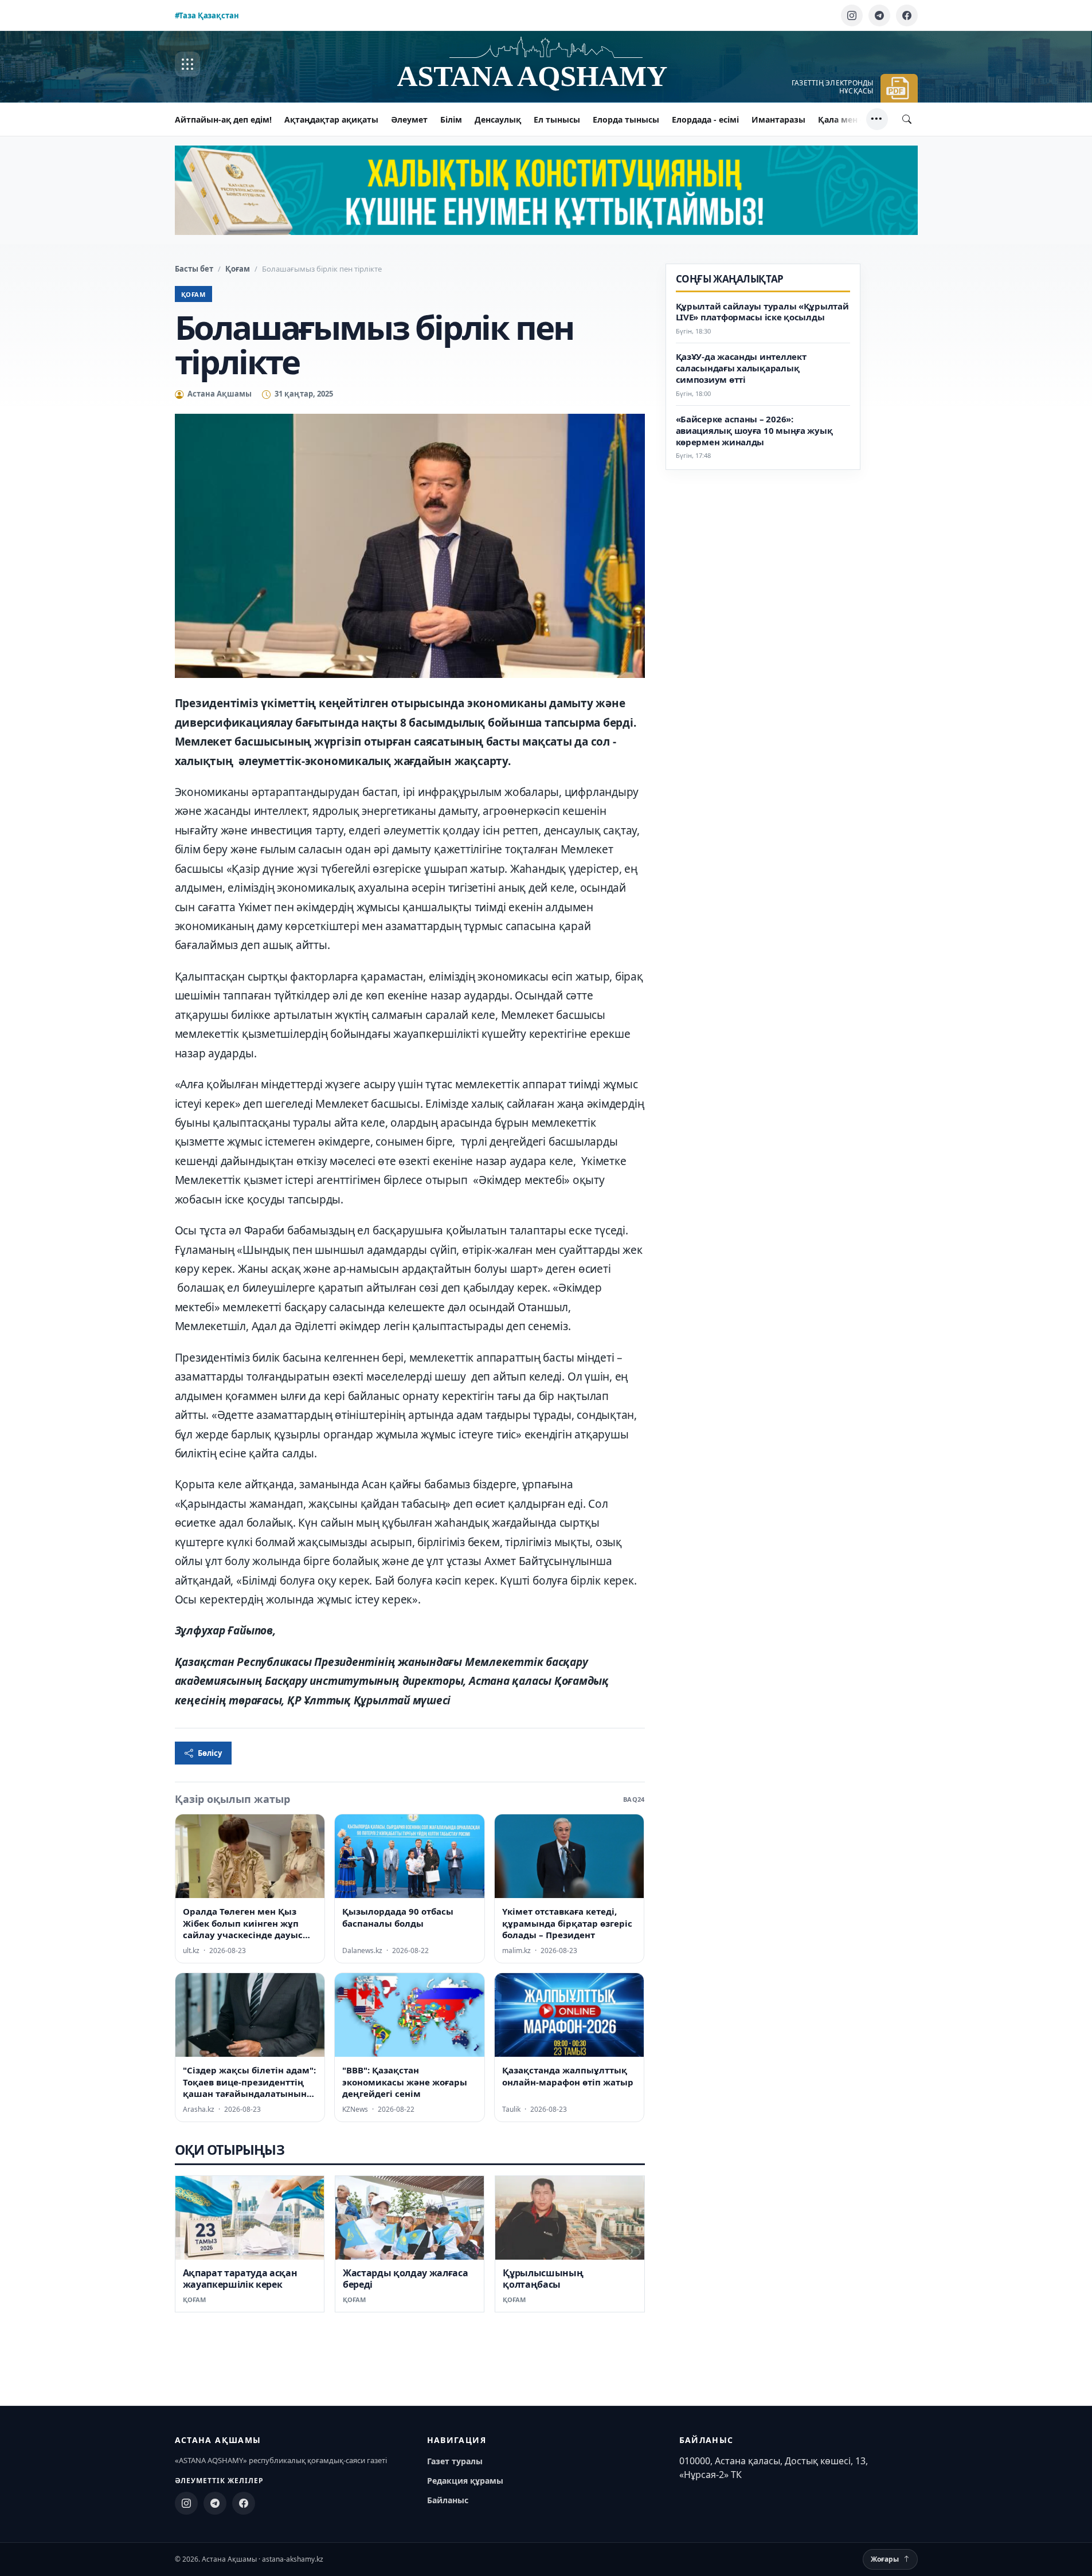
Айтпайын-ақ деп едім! (223, 119)
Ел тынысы (557, 119)
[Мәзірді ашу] (187, 64)
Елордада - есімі (705, 119)
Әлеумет (409, 119)
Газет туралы (455, 2461)
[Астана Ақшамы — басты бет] (546, 64)
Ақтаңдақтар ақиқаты (331, 119)
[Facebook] (907, 15)
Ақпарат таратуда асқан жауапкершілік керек (240, 2279)
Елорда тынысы (626, 119)
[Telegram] (879, 15)
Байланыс (448, 2500)
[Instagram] (852, 15)
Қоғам (238, 269)
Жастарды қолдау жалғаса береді (406, 2279)
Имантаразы (778, 119)
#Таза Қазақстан (207, 15)
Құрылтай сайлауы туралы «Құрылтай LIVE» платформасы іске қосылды (762, 312)
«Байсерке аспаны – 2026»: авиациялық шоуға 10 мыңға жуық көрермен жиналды (754, 431)
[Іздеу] (907, 119)
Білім (451, 119)
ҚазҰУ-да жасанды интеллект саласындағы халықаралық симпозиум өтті (741, 369)
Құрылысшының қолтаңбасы (543, 2279)
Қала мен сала (848, 119)
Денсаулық (498, 119)
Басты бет (194, 269)
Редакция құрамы (465, 2481)
